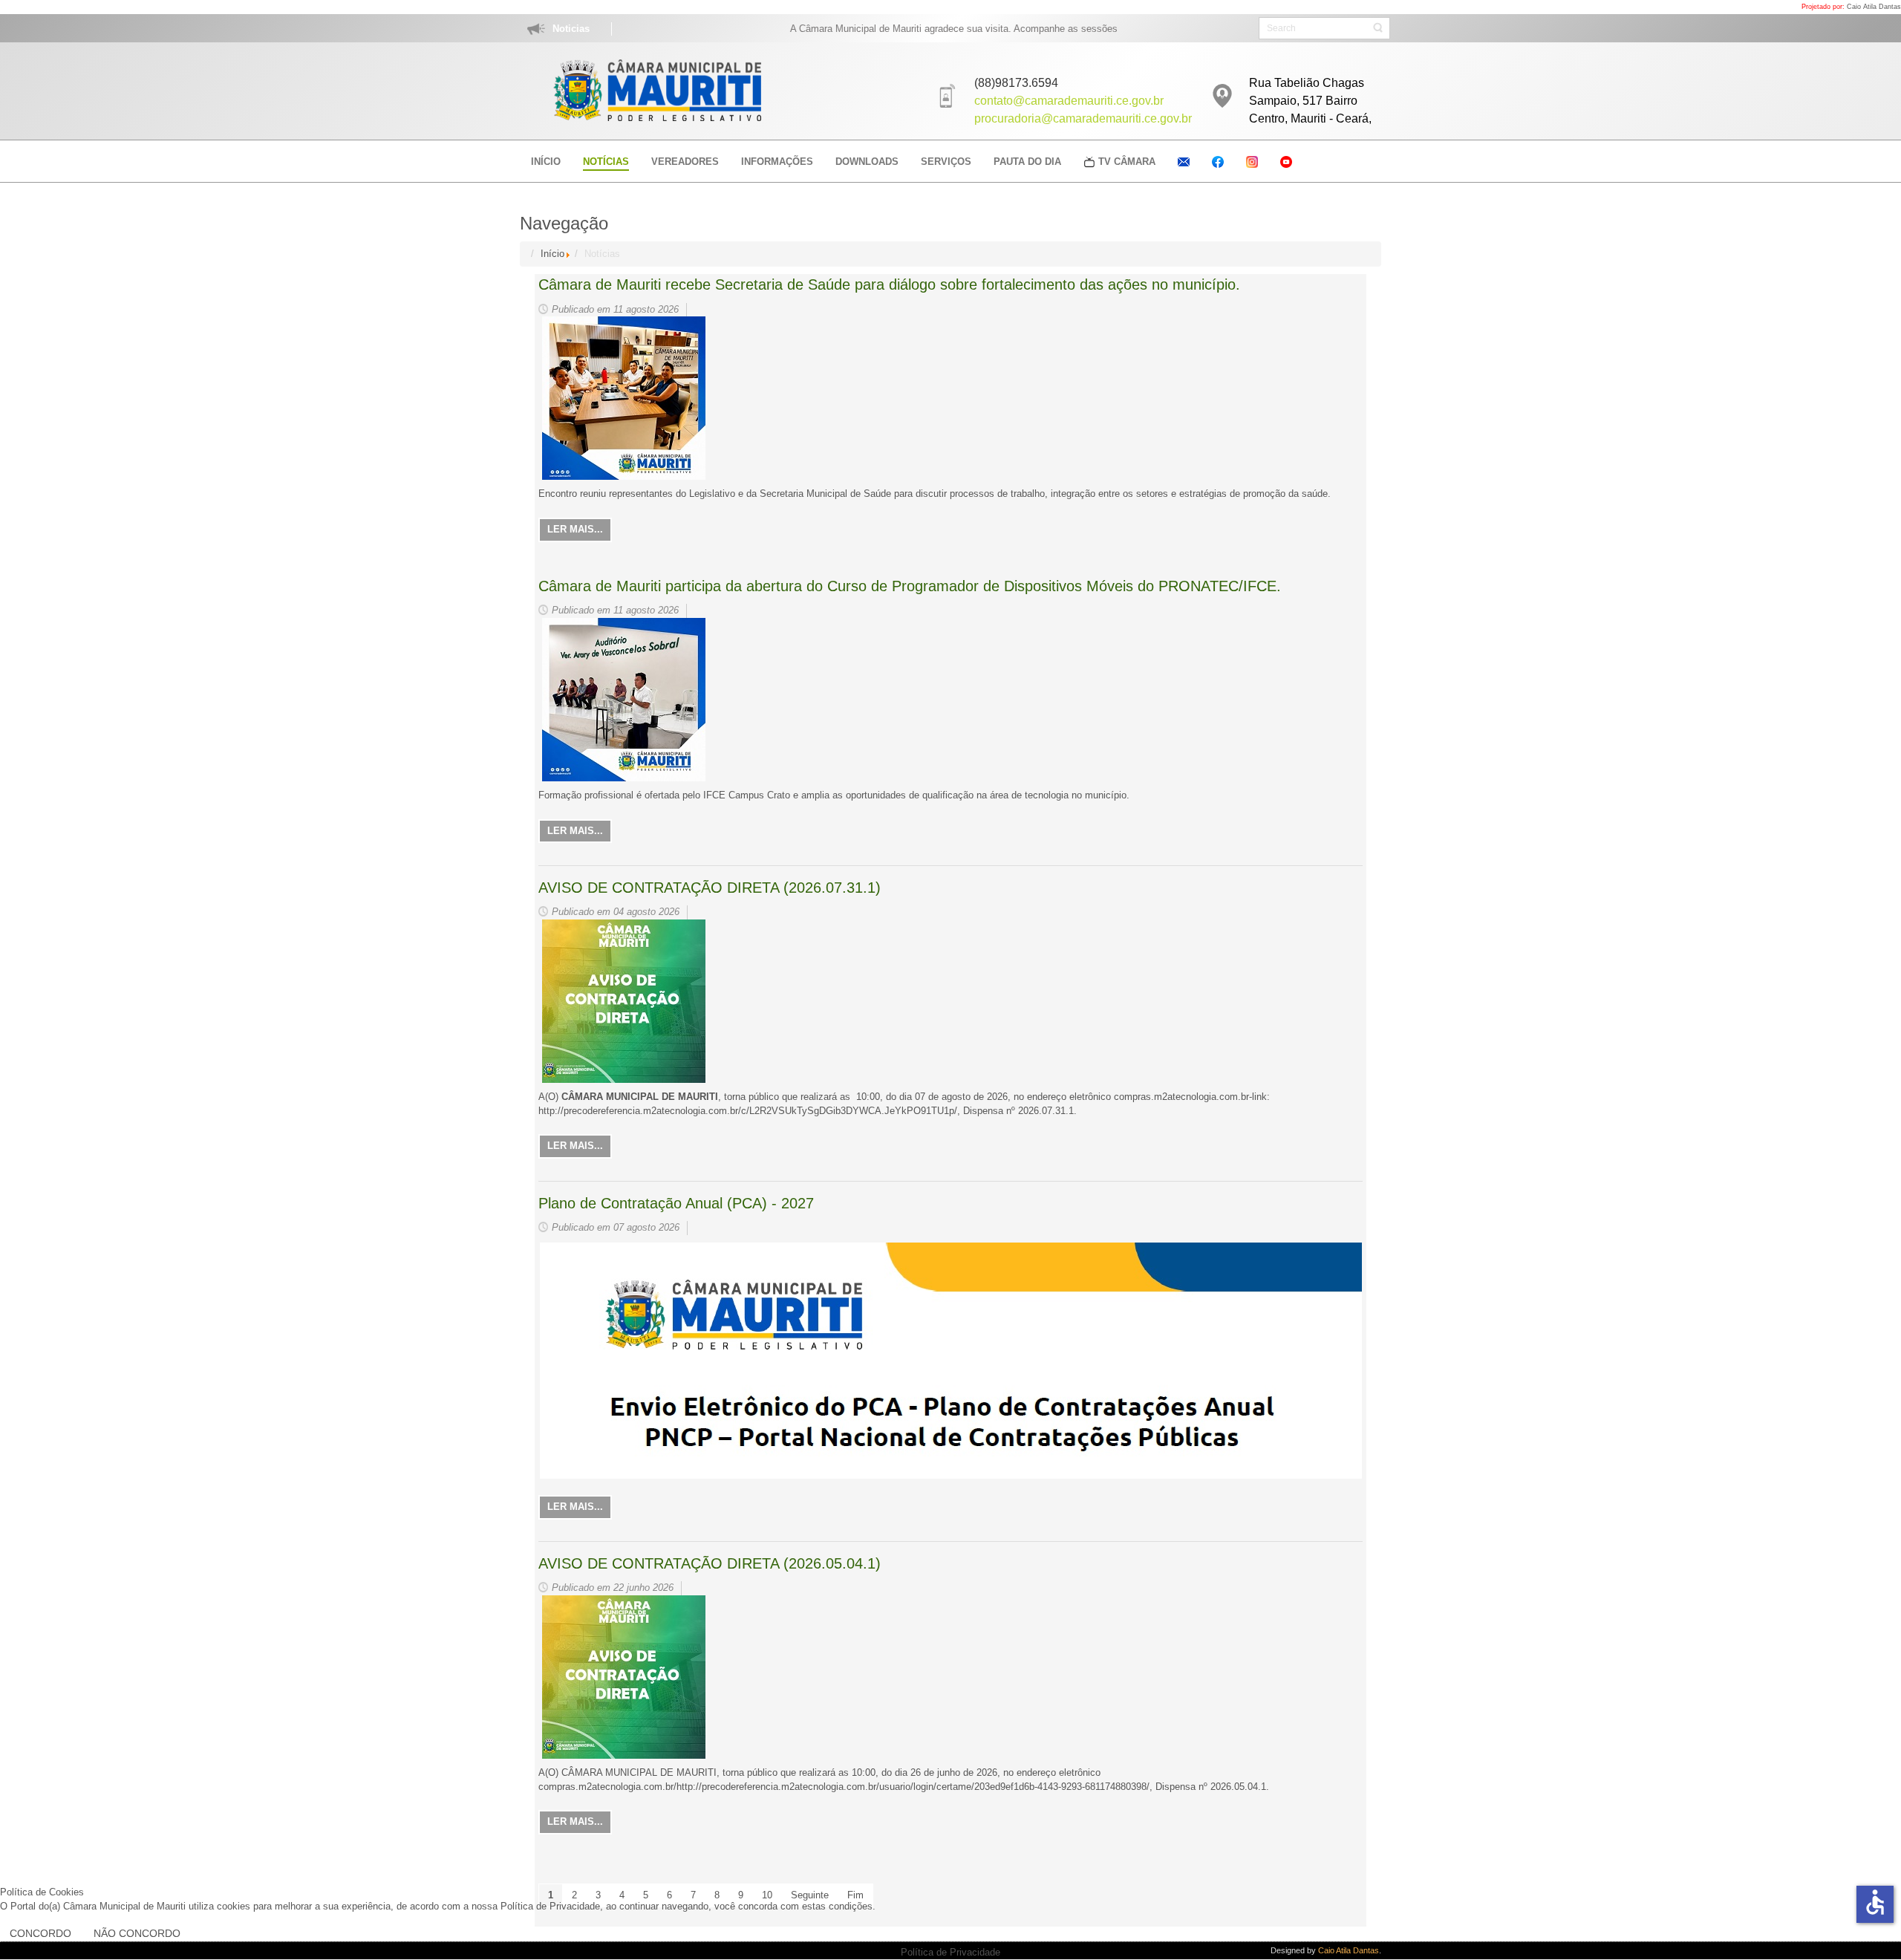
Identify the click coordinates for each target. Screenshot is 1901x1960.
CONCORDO (40, 1933)
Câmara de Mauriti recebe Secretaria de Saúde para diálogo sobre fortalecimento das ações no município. (889, 284)
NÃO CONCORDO (137, 1933)
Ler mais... (575, 529)
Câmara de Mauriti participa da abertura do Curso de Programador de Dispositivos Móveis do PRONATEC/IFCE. (910, 586)
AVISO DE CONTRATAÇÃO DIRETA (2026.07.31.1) (710, 888)
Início (552, 254)
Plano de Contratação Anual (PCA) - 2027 (676, 1203)
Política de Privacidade (950, 1952)
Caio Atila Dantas (1874, 7)
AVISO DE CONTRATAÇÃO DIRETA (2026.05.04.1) (710, 1563)
